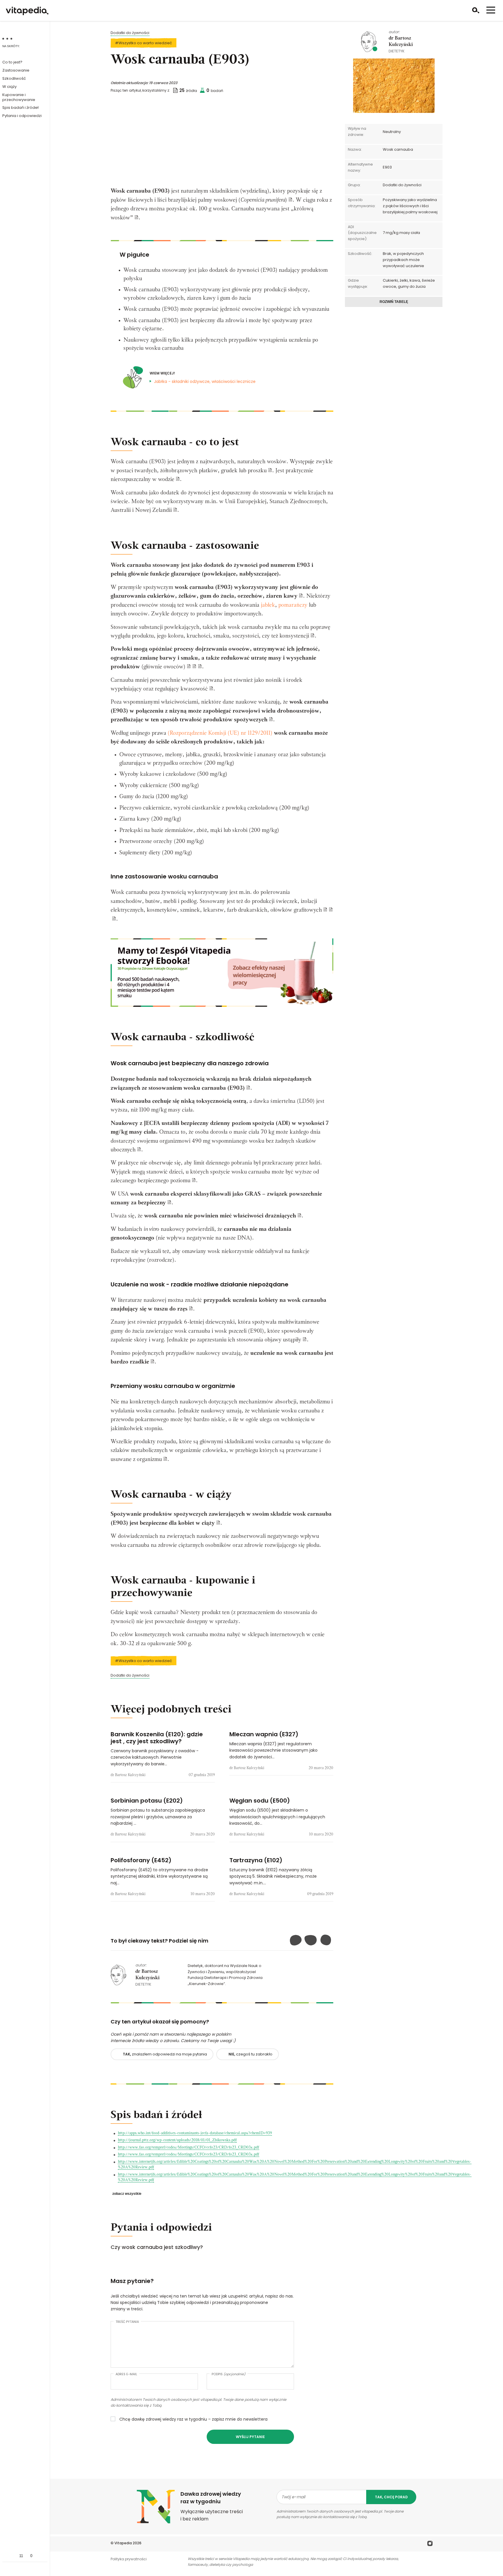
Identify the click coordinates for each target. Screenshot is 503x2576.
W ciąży (9, 87)
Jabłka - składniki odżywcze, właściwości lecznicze (205, 381)
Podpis (229, 2374)
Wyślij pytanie (250, 2437)
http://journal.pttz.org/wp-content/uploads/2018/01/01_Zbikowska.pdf (177, 2140)
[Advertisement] (222, 143)
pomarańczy (293, 605)
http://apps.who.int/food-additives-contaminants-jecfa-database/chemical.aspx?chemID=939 (195, 2133)
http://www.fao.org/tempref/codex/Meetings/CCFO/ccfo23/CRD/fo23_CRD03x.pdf (188, 2148)
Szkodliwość (14, 78)
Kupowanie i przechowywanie (19, 97)
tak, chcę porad (391, 2497)
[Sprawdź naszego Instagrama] (430, 2544)
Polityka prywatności (129, 2559)
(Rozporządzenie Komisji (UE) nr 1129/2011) (221, 733)
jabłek (268, 605)
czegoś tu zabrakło (250, 2054)
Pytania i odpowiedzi (22, 116)
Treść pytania (127, 2322)
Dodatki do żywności (130, 33)
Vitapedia (123, 2543)
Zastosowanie (16, 70)
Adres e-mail (126, 2374)
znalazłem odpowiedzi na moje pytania (165, 2054)
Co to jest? (12, 62)
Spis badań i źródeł (20, 108)
